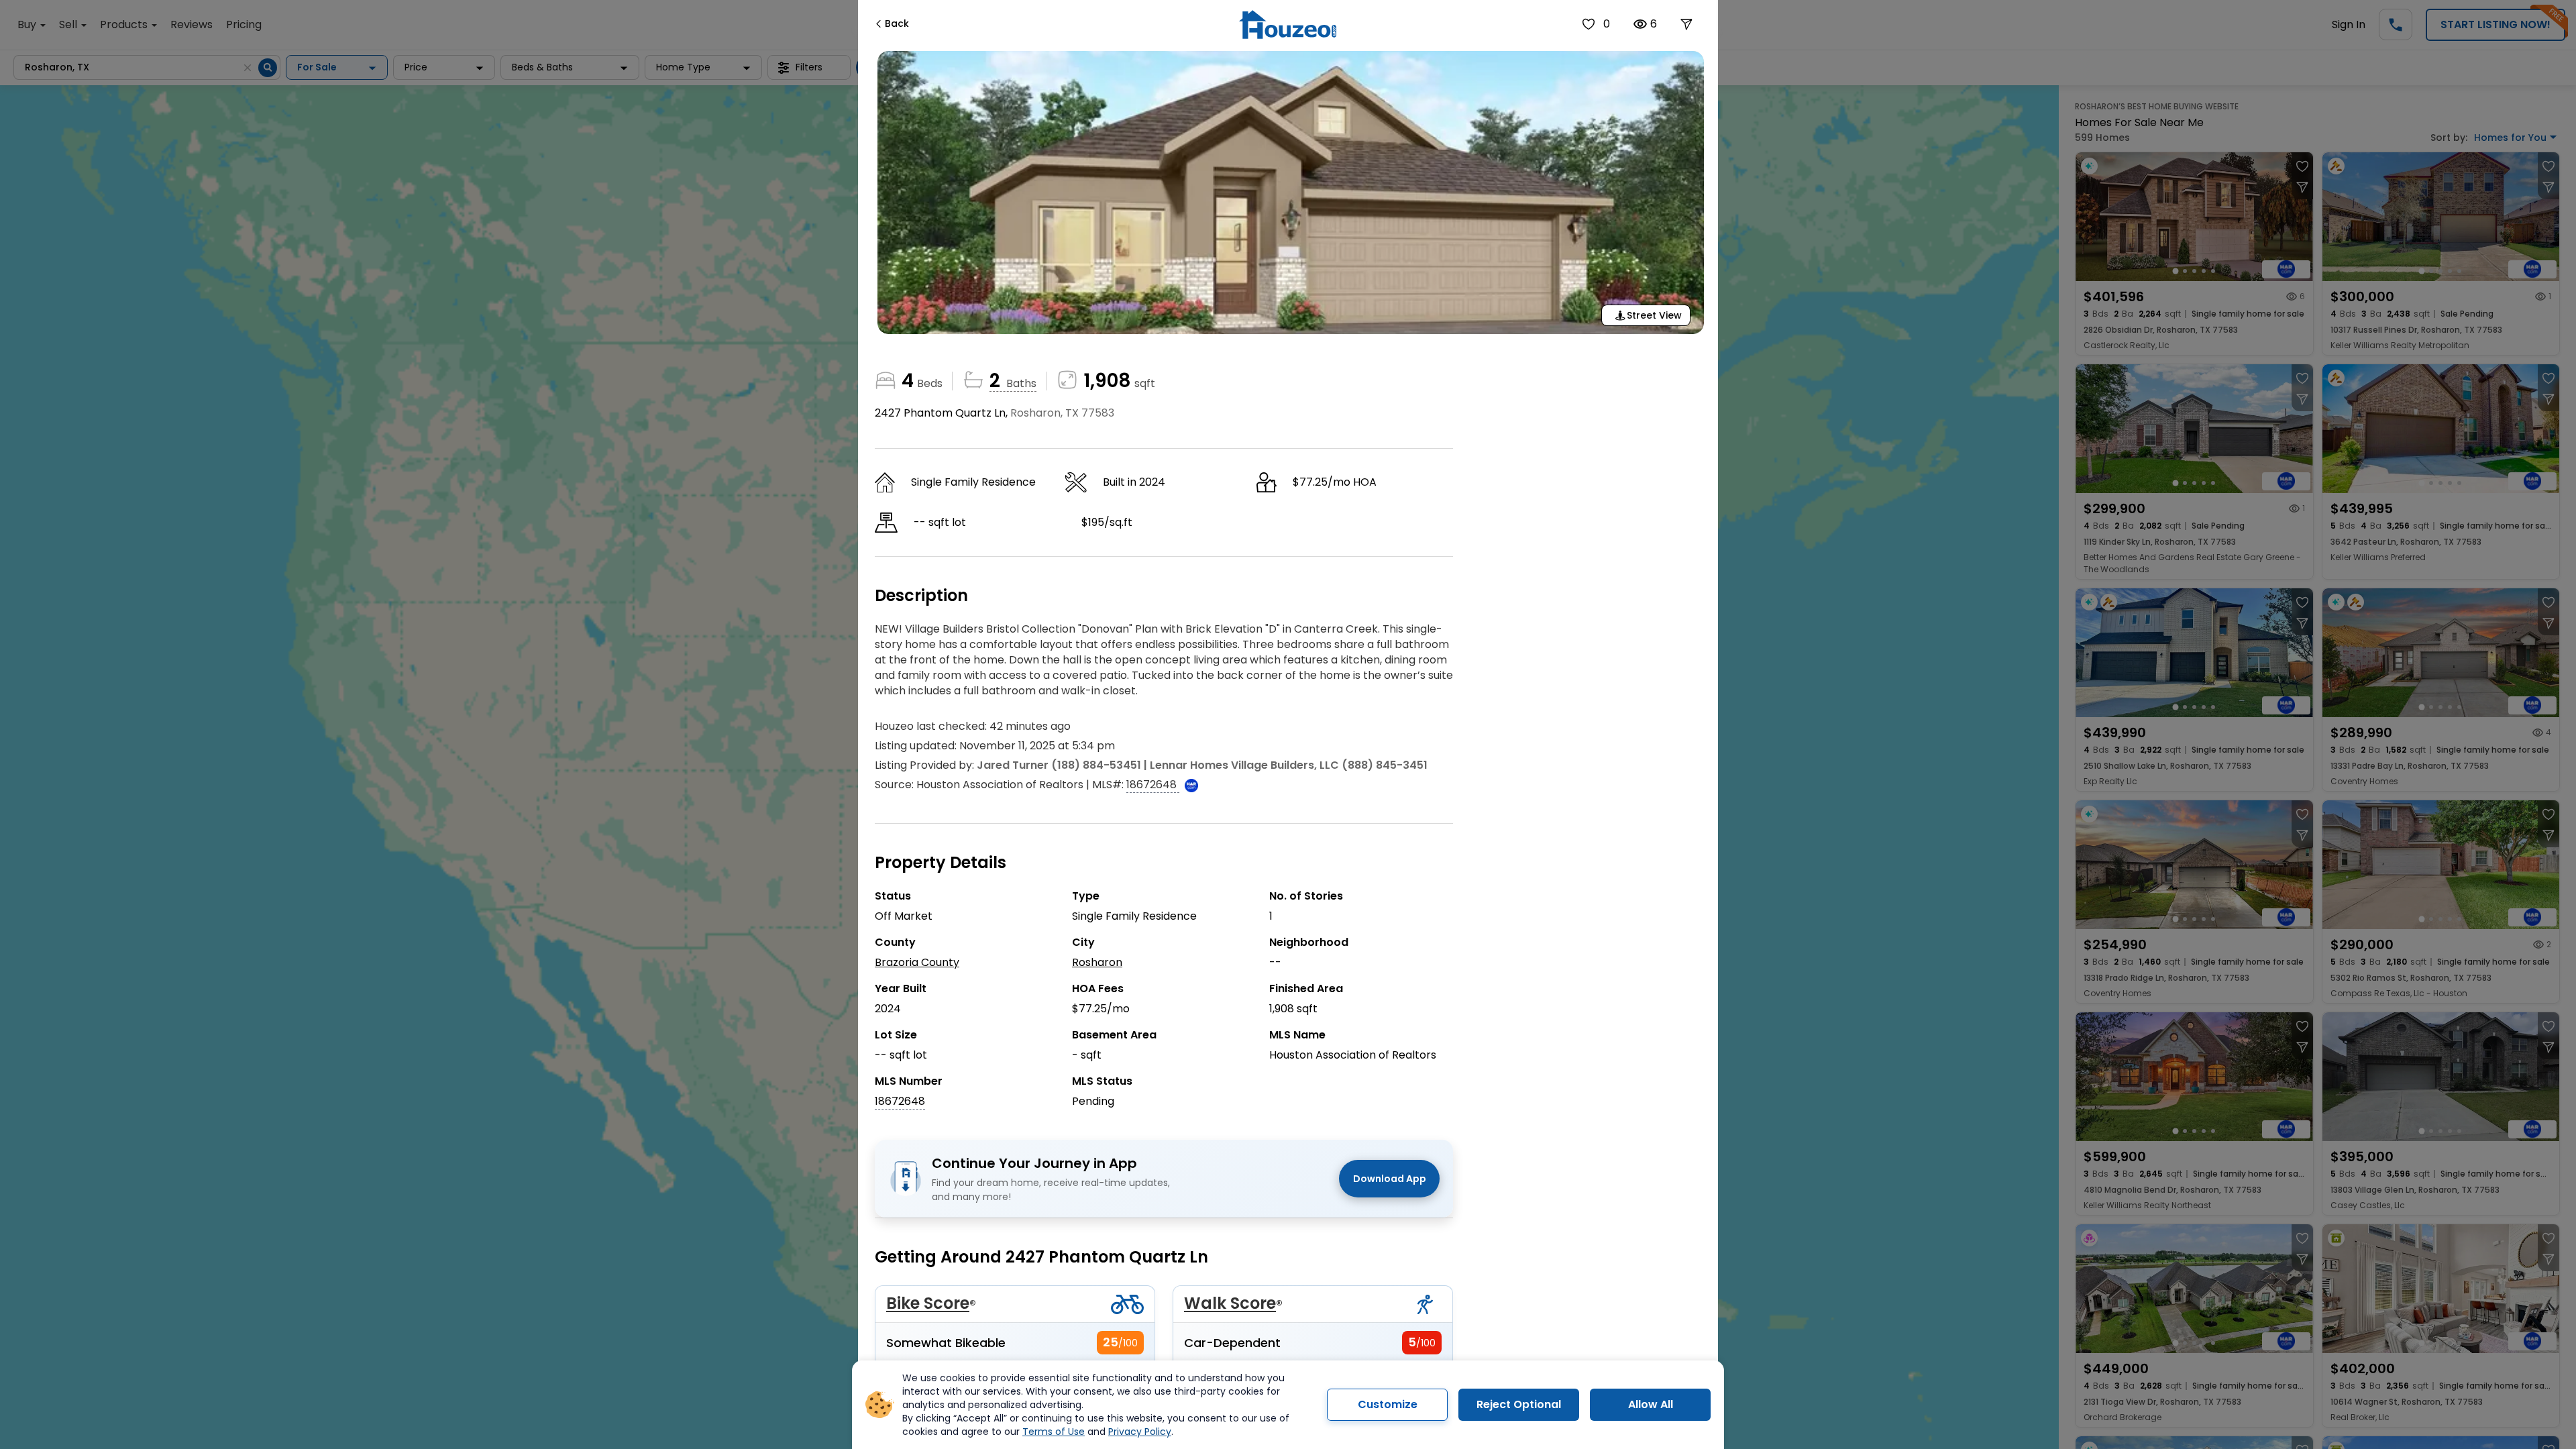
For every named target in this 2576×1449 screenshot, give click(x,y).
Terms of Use (1054, 1432)
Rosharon (1097, 962)
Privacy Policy (1140, 1432)
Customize (1388, 1404)
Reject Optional (1519, 1404)
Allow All (1651, 1404)
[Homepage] (1288, 24)
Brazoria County (917, 962)
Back (897, 23)
